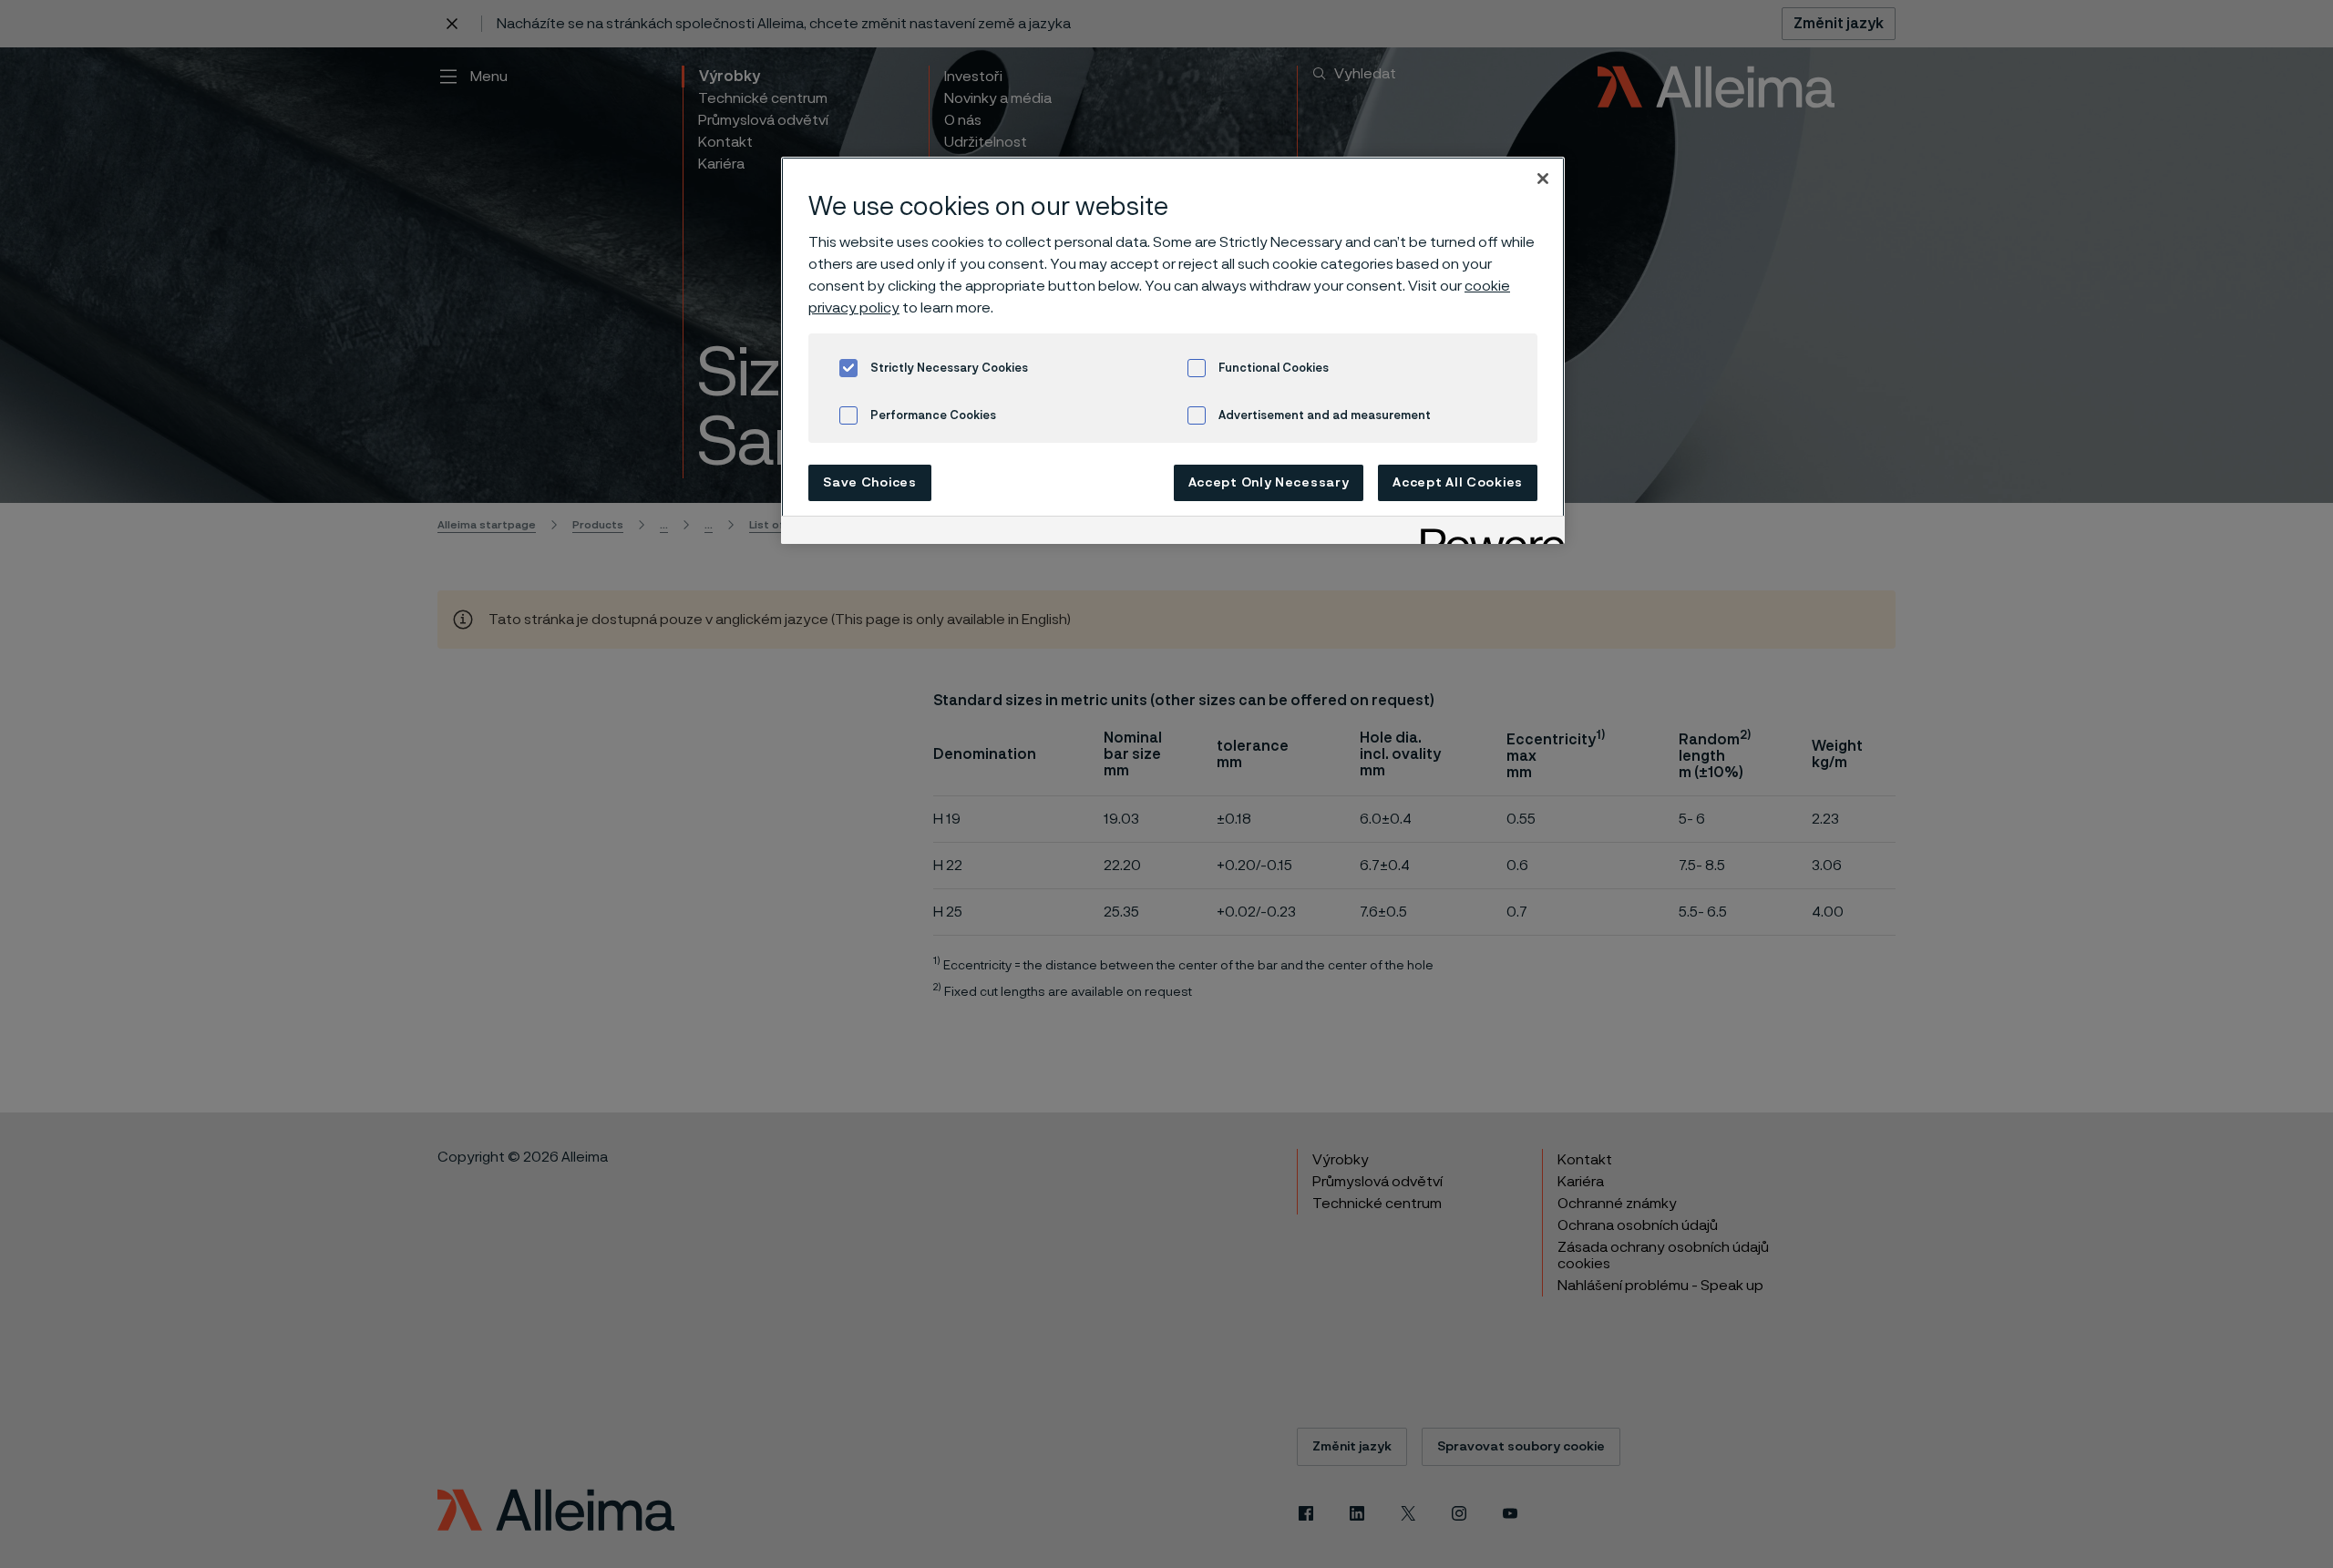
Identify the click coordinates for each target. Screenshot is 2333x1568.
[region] (1173, 350)
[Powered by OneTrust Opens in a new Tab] (1486, 533)
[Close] (1543, 179)
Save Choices (869, 483)
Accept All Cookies (1458, 483)
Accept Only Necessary (1269, 483)
